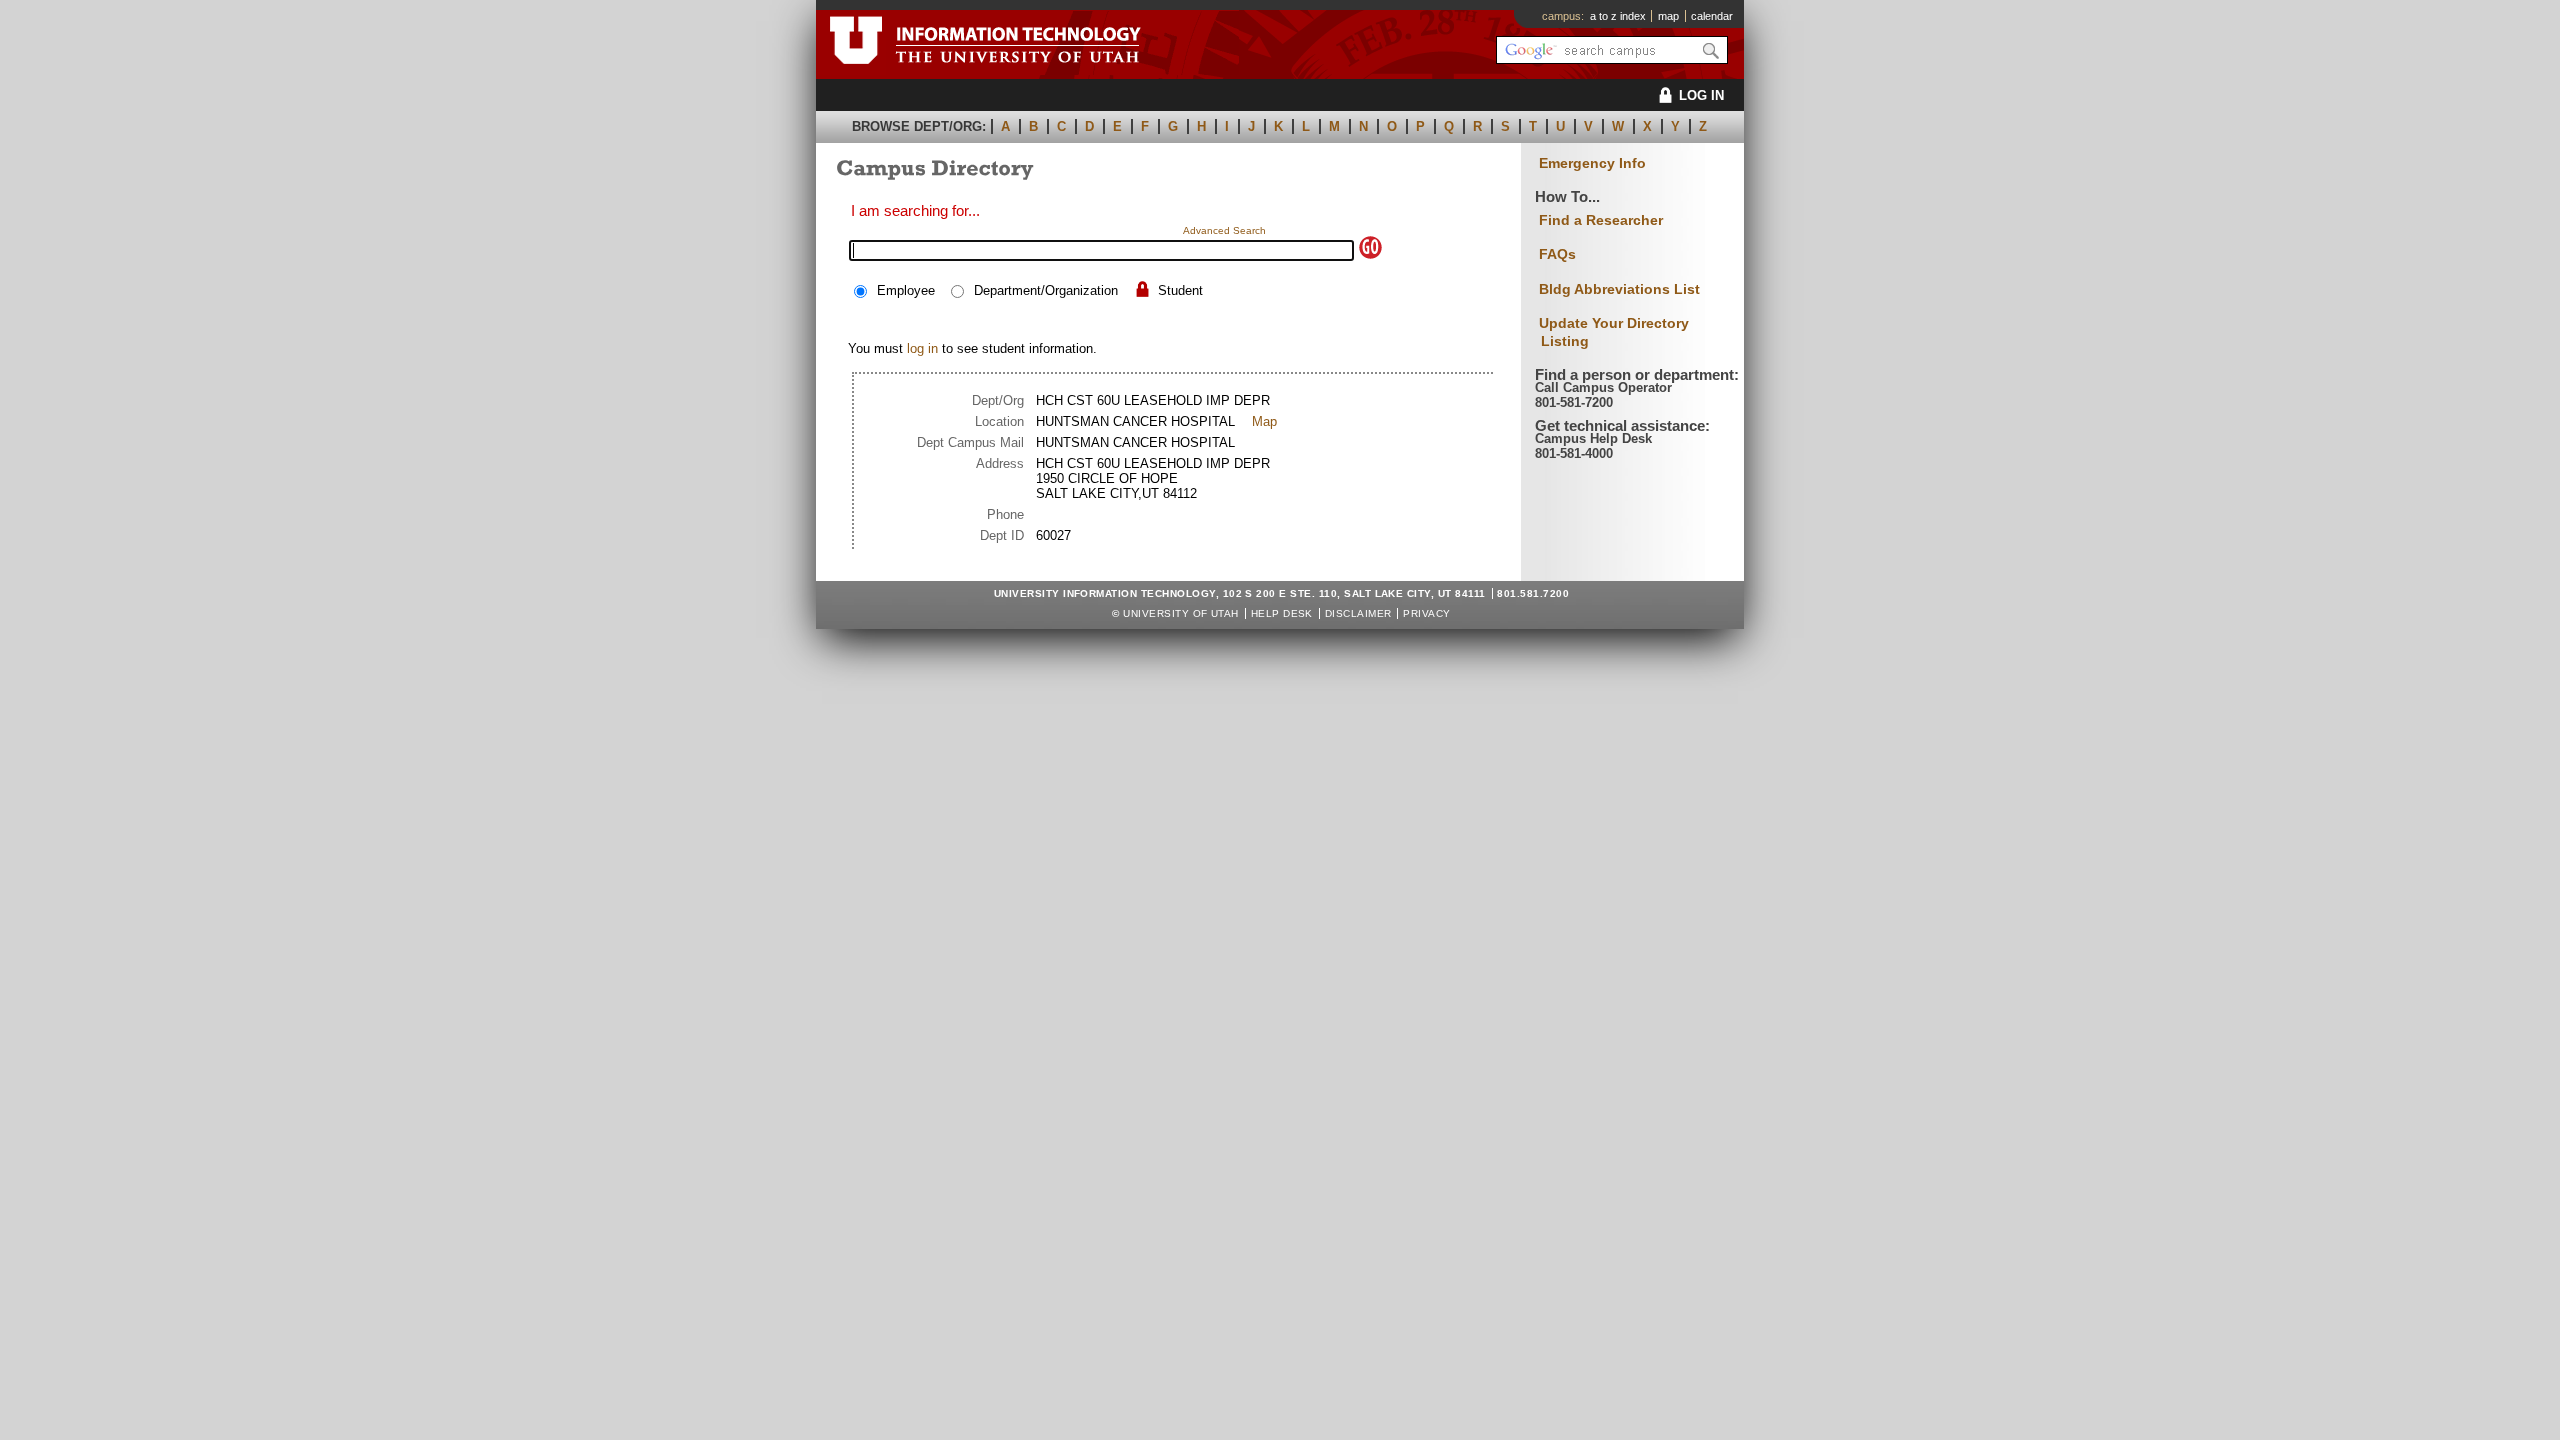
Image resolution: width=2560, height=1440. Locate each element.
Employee (906, 290)
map (1668, 16)
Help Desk (1282, 613)
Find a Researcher (1601, 220)
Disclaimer (1358, 613)
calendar (1712, 16)
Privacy (1426, 613)
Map (1264, 421)
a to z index (1618, 16)
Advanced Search (1224, 230)
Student (1180, 290)
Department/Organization (1046, 290)
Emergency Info (1592, 163)
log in (922, 348)
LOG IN (1701, 95)
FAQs (1557, 254)
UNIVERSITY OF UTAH (1181, 613)
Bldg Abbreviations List (1619, 289)
